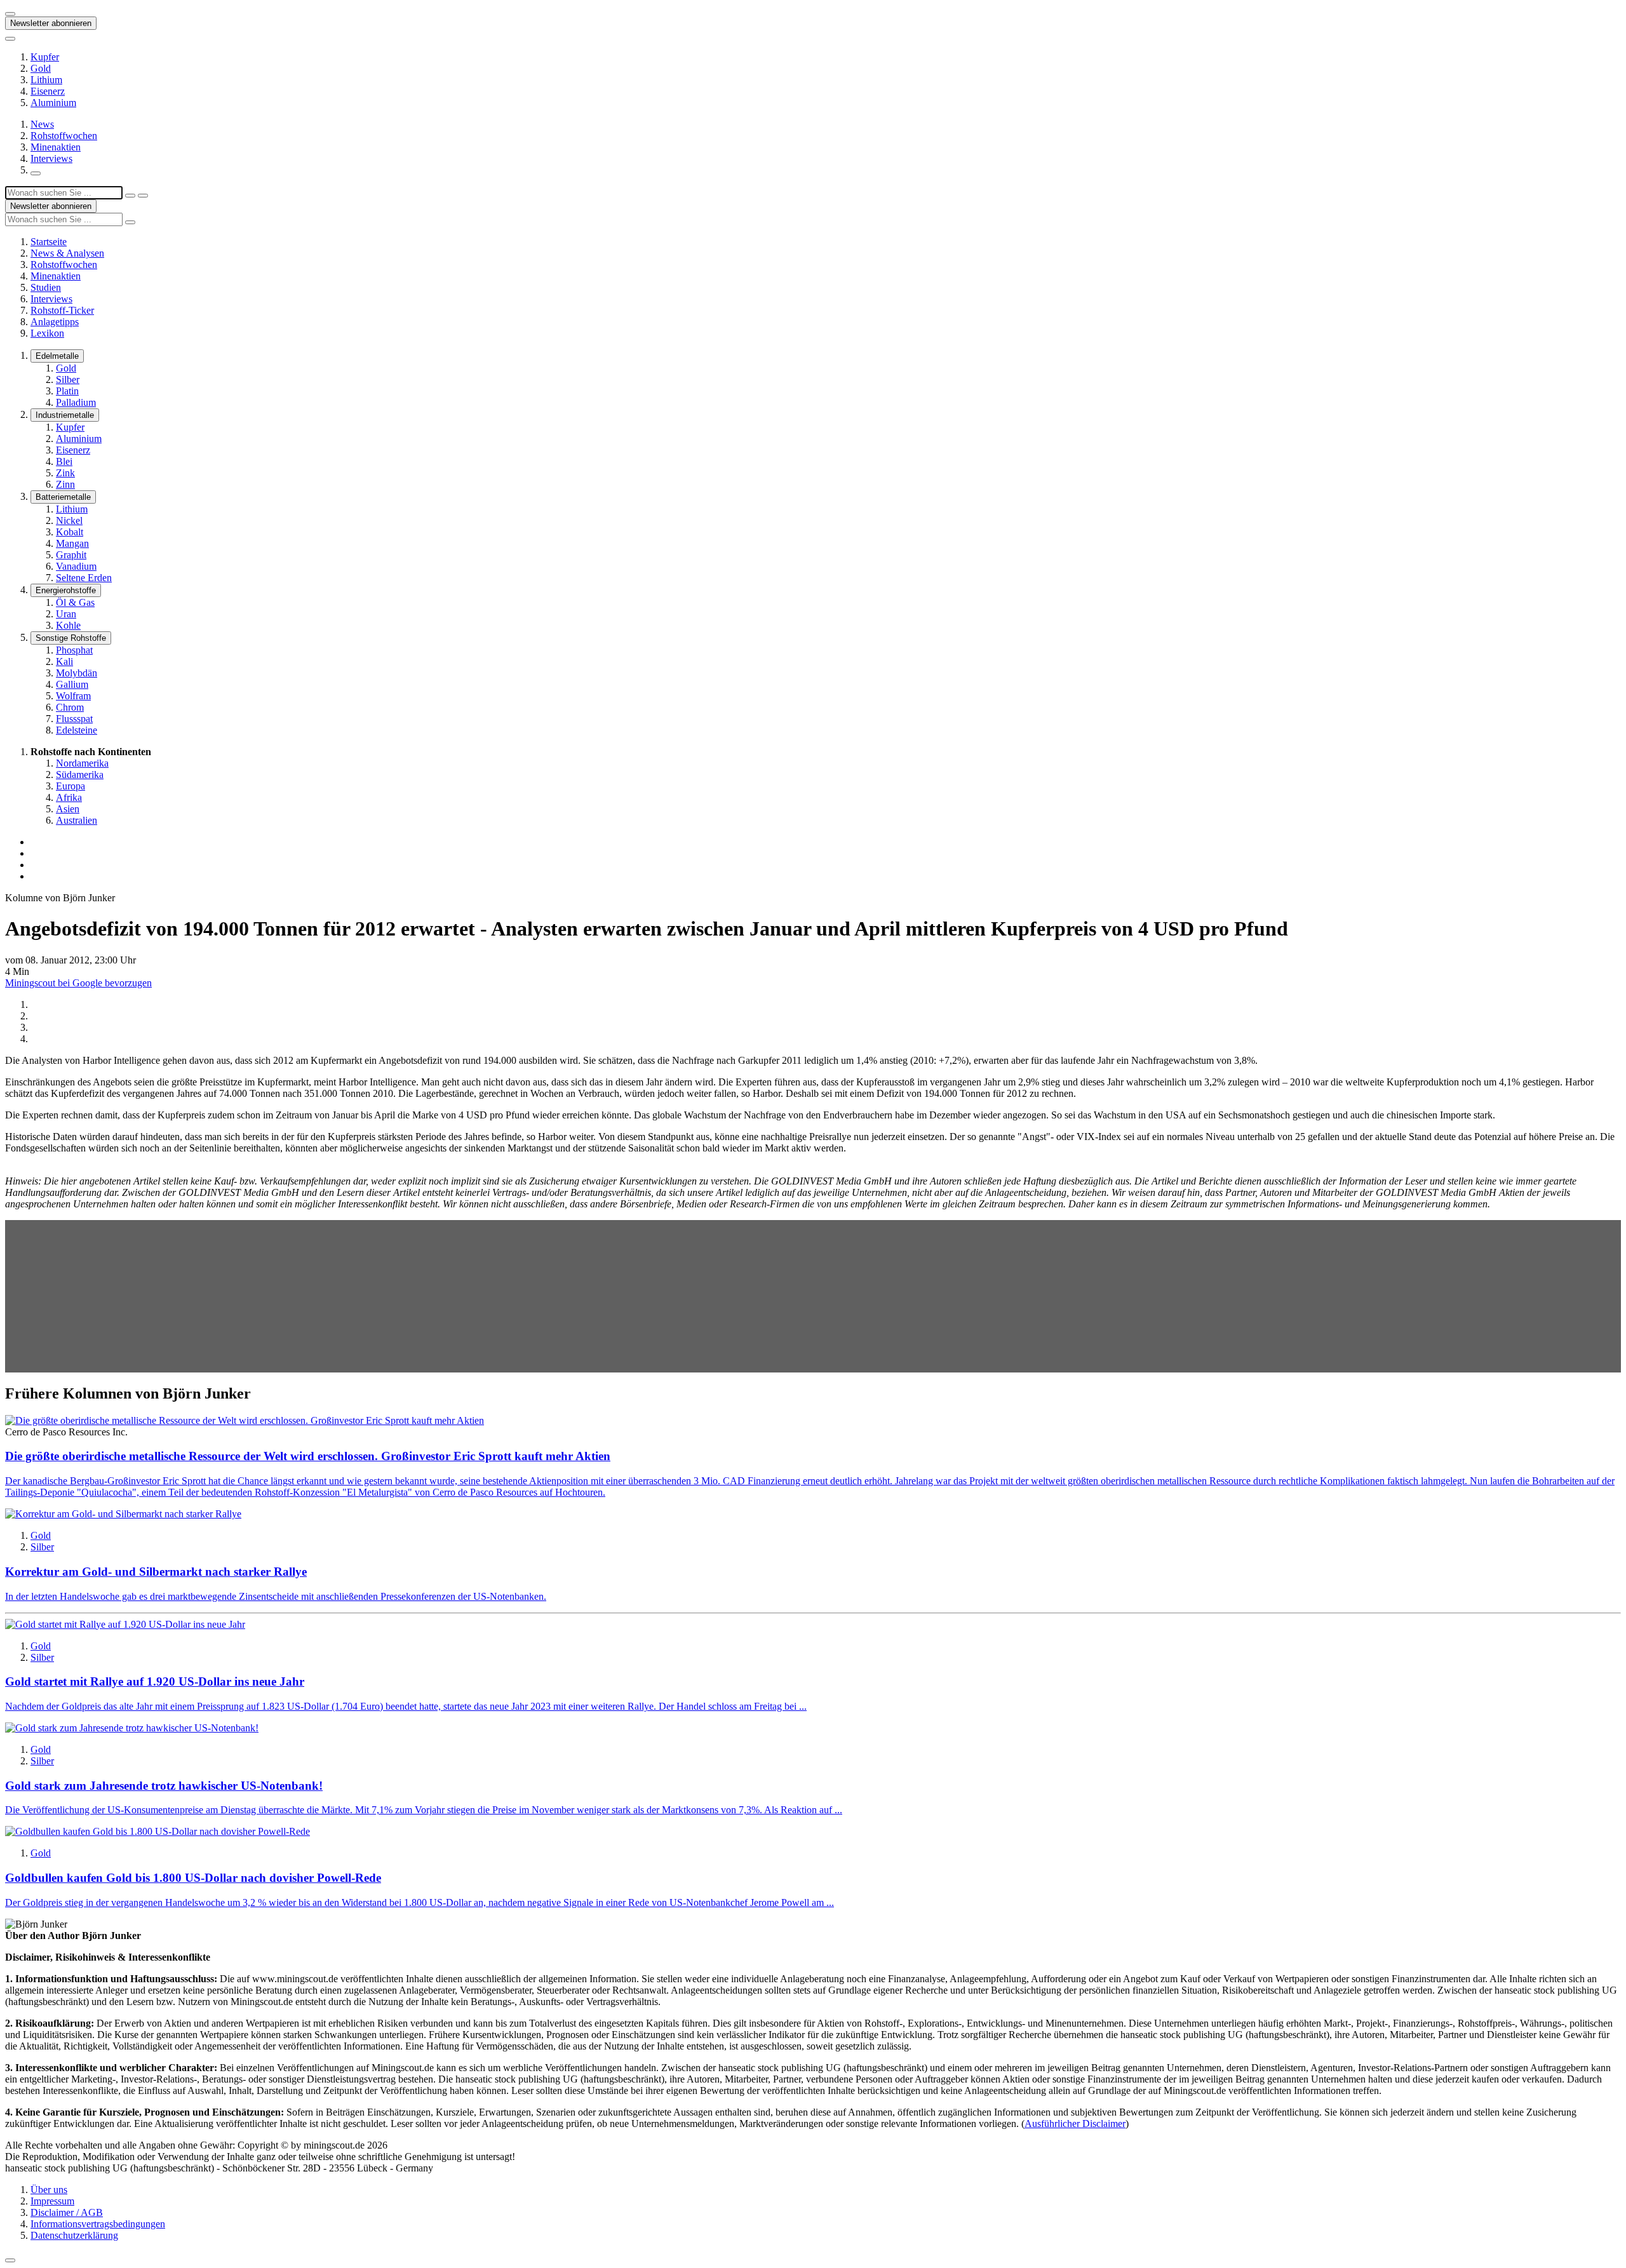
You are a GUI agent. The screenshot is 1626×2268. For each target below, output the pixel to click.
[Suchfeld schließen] (130, 196)
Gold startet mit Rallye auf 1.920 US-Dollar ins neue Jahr (155, 1681)
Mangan (72, 543)
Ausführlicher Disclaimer (1075, 2124)
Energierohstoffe (66, 590)
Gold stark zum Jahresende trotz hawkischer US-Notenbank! (164, 1786)
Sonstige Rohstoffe (71, 638)
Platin (67, 391)
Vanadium (76, 566)
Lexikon (47, 333)
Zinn (65, 484)
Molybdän (77, 673)
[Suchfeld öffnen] (36, 173)
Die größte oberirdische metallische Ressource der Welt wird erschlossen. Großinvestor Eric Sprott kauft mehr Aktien (308, 1456)
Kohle (68, 625)
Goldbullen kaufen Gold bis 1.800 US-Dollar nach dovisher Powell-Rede (193, 1878)
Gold (41, 68)
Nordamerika (82, 763)
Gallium (72, 684)
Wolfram (73, 696)
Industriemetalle (65, 415)
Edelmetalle (57, 356)
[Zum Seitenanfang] (10, 2260)
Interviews (51, 158)
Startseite (49, 242)
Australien (77, 820)
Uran (66, 614)
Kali (64, 661)
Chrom (70, 707)
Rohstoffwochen (64, 136)
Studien (46, 287)
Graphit (71, 555)
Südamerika (80, 775)
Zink (65, 473)
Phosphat (74, 650)
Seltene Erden (84, 578)
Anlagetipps (55, 322)
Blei (64, 461)
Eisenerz (48, 91)
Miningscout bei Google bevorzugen (78, 983)
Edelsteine (77, 730)
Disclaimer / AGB (67, 2212)
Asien (68, 809)
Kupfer (45, 57)
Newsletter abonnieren (51, 23)
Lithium (46, 80)
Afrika (69, 797)
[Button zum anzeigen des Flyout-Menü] (10, 14)
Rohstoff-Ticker (62, 310)
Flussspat (74, 719)
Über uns (49, 2190)
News (42, 124)
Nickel (69, 520)
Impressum (52, 2201)
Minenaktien (56, 147)
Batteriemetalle (63, 497)
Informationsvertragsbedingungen (98, 2224)
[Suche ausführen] (143, 196)
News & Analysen (67, 253)
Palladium (76, 402)
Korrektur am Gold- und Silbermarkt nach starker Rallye (156, 1572)
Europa (71, 786)
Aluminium (53, 103)
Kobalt (70, 532)
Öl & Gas (75, 602)
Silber (68, 379)
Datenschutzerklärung (74, 2235)
